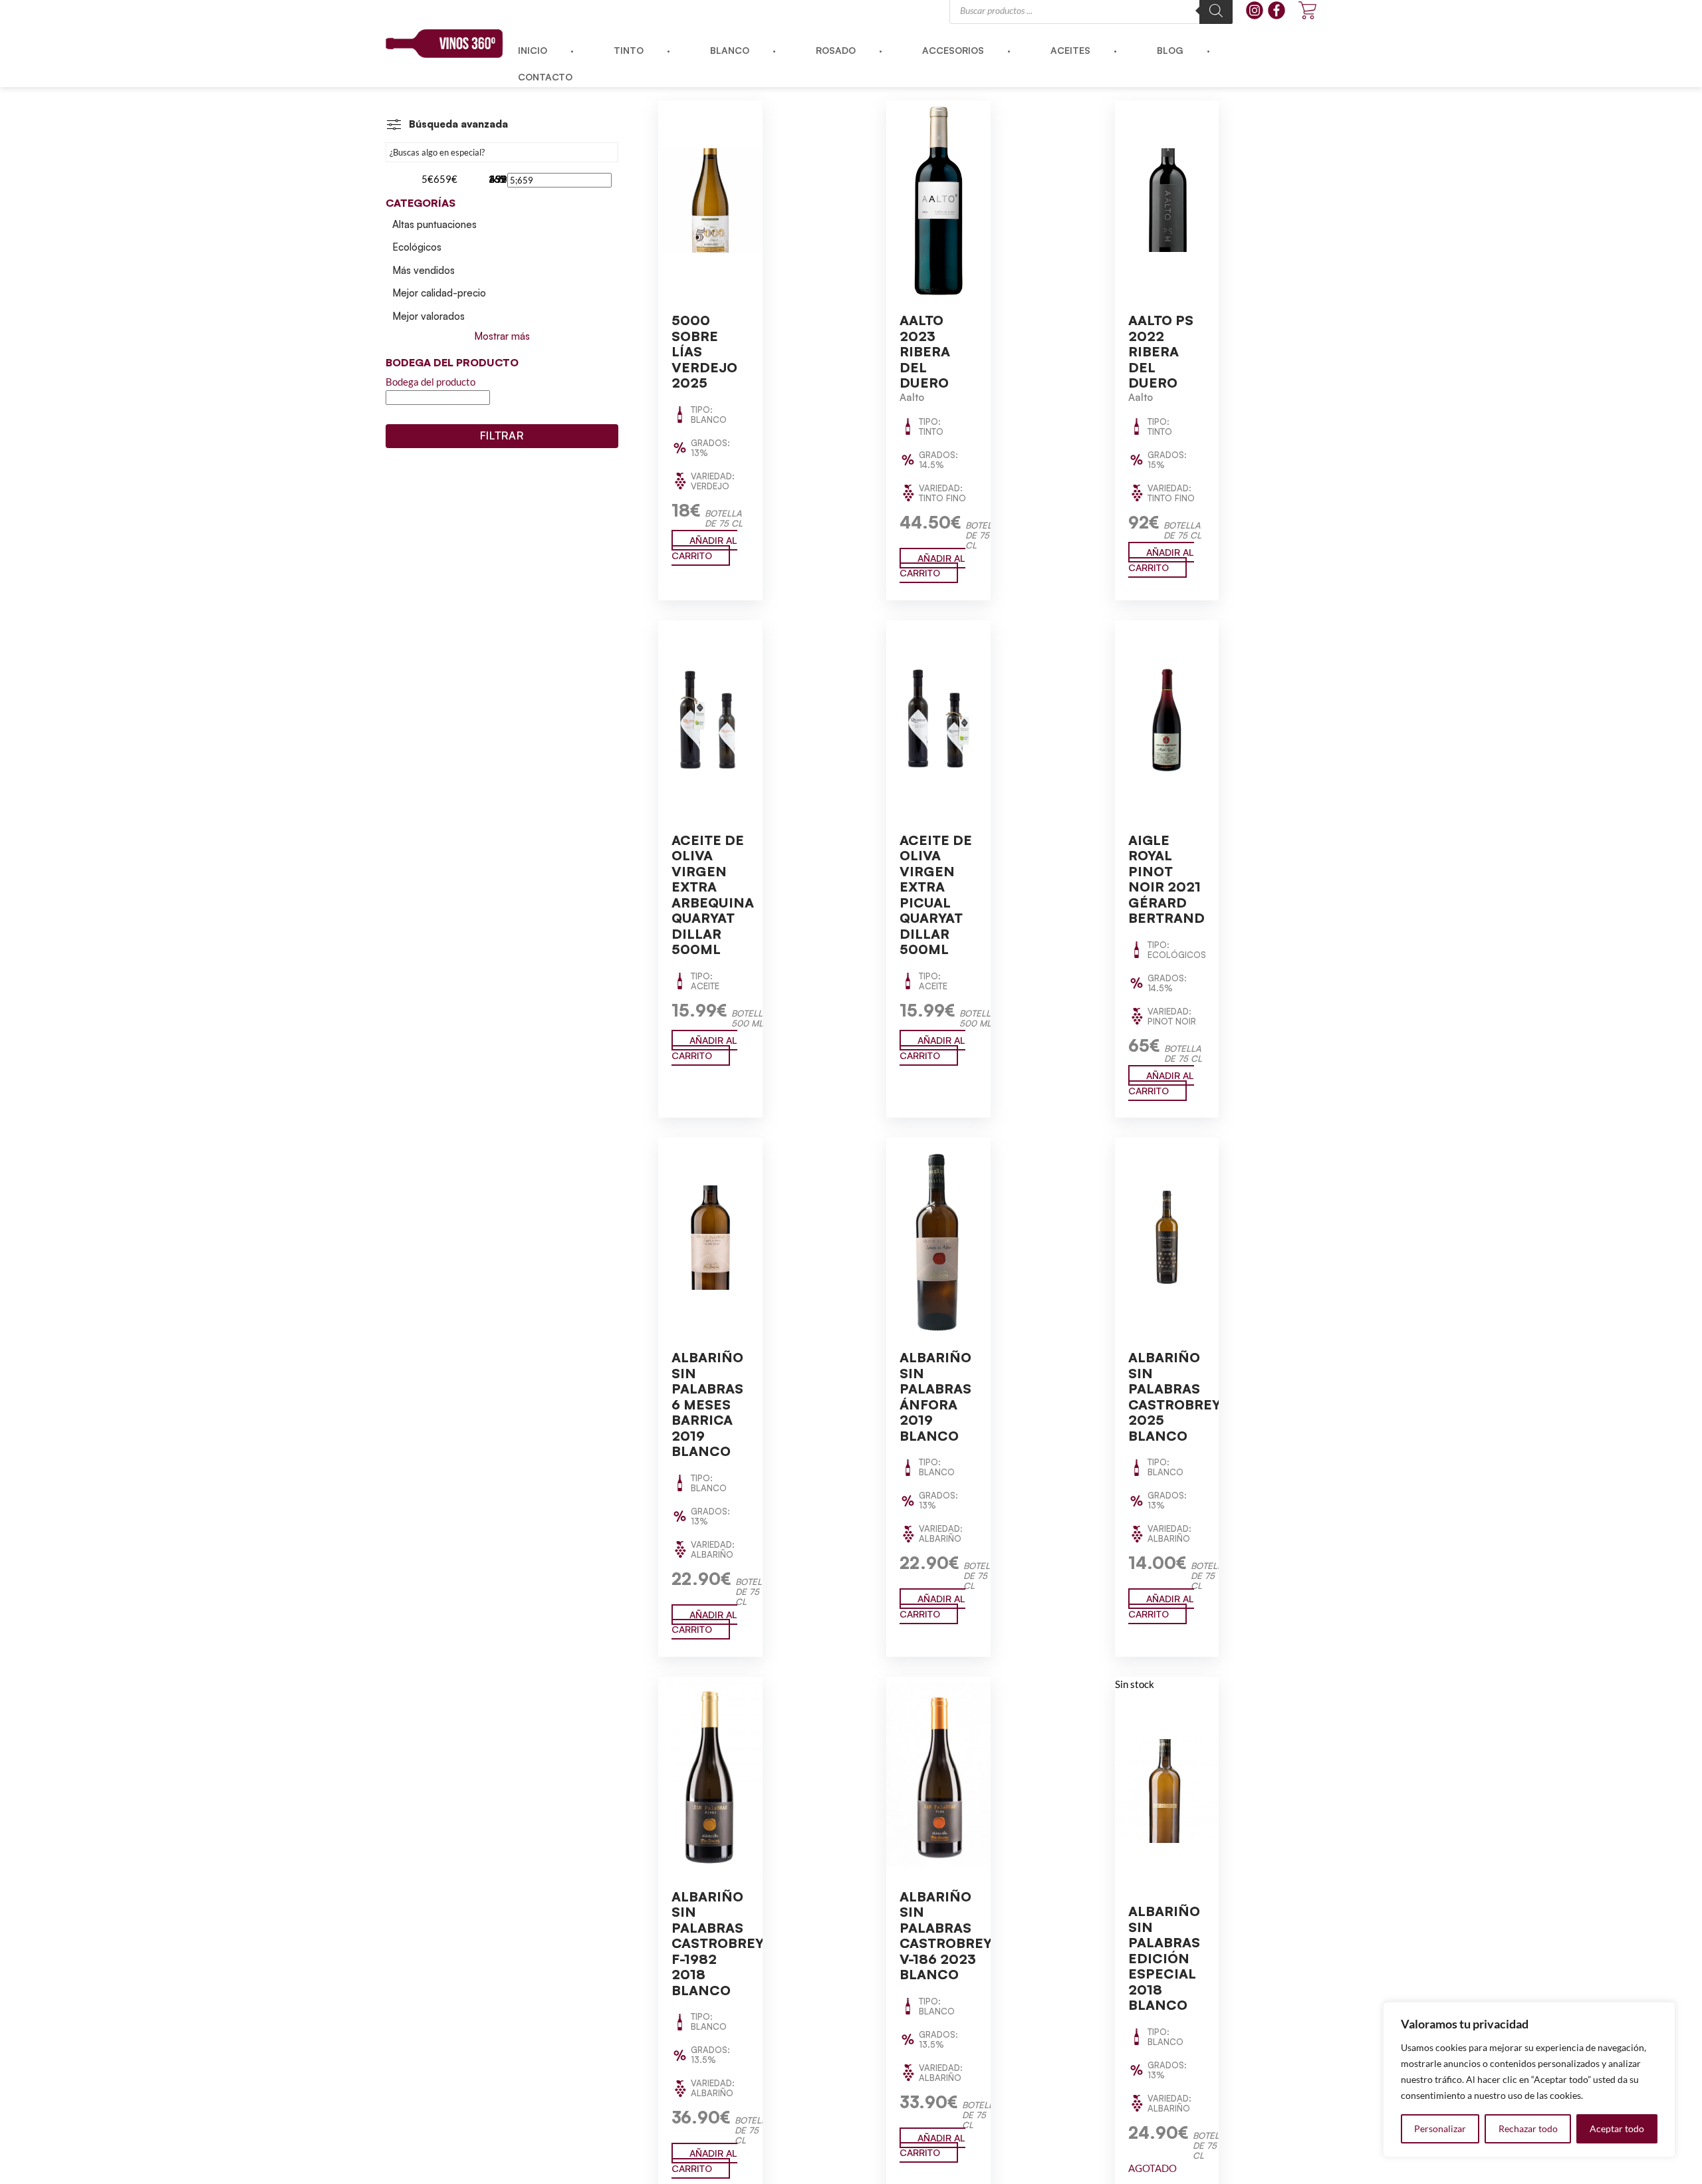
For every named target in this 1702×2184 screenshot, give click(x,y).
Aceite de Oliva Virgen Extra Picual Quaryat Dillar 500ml (936, 895)
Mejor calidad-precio (439, 293)
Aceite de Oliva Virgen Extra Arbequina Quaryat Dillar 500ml (713, 895)
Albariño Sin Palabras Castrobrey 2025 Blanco (1174, 1396)
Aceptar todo (1617, 2128)
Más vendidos (424, 270)
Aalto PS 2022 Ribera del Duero (1161, 351)
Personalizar (1440, 2128)
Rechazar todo (1528, 2128)
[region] (1529, 2080)
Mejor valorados (428, 316)
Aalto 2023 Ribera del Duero (925, 351)
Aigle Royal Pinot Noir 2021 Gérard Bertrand (1166, 879)
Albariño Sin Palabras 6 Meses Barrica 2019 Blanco (707, 1404)
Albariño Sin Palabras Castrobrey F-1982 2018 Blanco (718, 1943)
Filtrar (502, 435)
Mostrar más (502, 336)
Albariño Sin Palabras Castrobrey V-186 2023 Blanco (946, 1936)
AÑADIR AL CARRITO (704, 548)
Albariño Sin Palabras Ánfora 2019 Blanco (935, 1396)
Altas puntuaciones (434, 224)
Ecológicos (417, 247)
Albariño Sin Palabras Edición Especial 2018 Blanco (1164, 1958)
